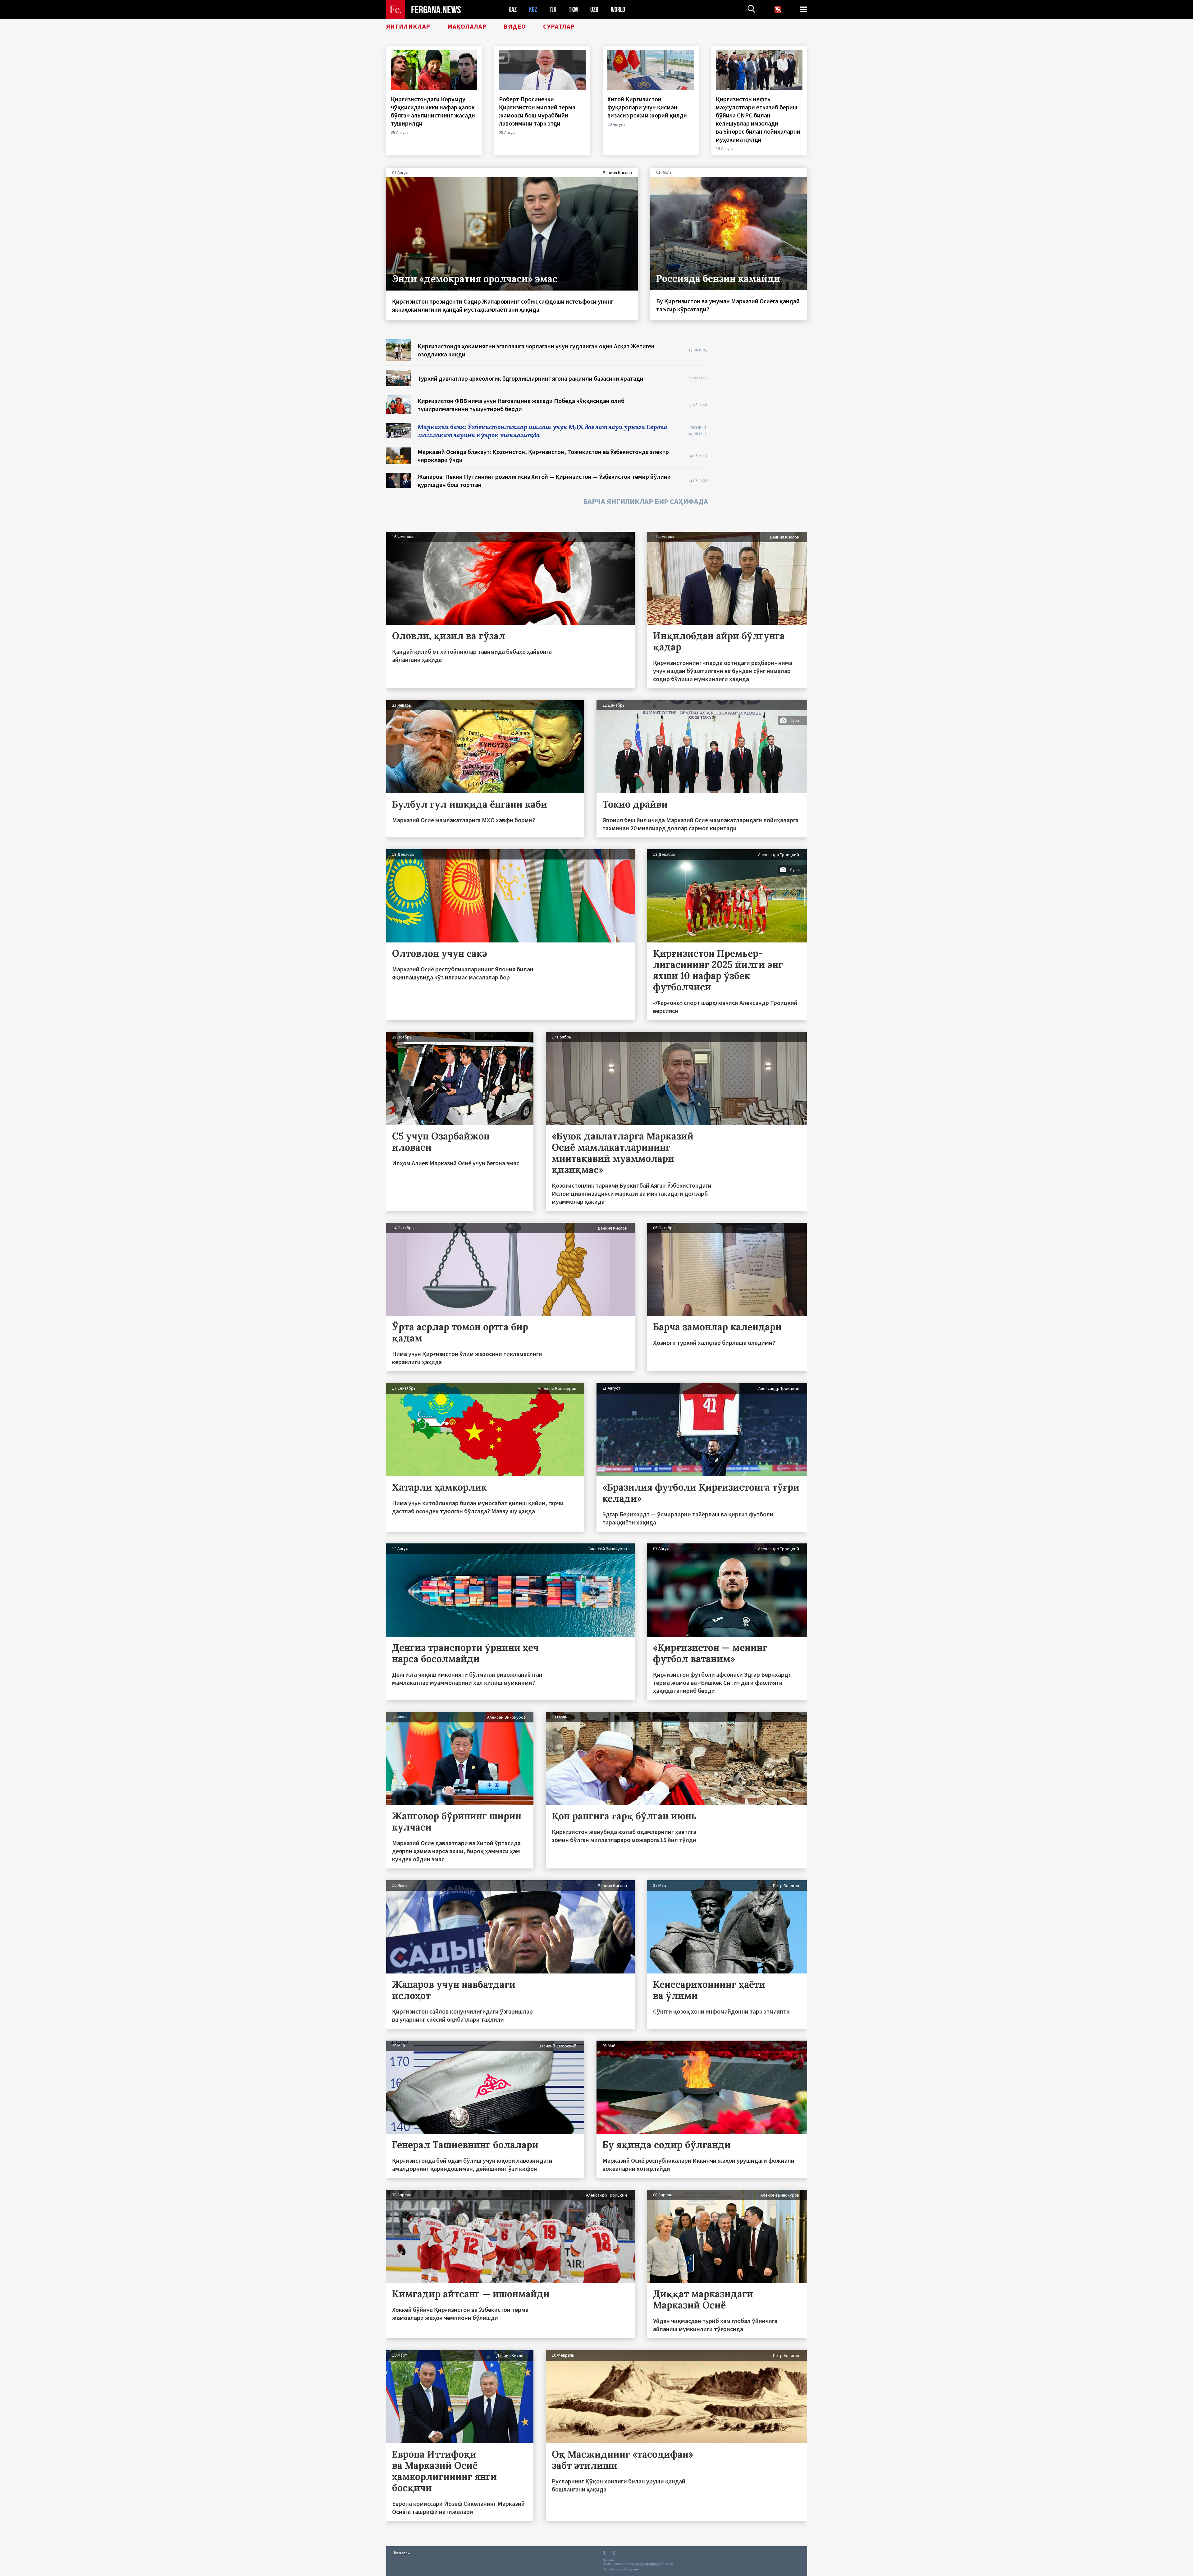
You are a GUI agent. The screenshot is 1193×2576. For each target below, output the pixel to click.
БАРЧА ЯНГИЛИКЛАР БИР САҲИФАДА (646, 501)
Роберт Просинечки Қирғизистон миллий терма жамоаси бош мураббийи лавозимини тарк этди (537, 111)
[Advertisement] (764, 432)
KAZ (513, 9)
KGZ (533, 9)
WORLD (618, 9)
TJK (553, 9)
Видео (515, 26)
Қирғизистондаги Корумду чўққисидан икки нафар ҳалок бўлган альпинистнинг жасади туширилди (433, 111)
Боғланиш (402, 2552)
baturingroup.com (648, 2564)
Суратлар (559, 26)
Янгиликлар (408, 26)
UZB (594, 9)
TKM (573, 9)
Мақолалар (467, 26)
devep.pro (631, 2569)
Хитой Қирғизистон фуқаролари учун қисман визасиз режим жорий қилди (648, 107)
